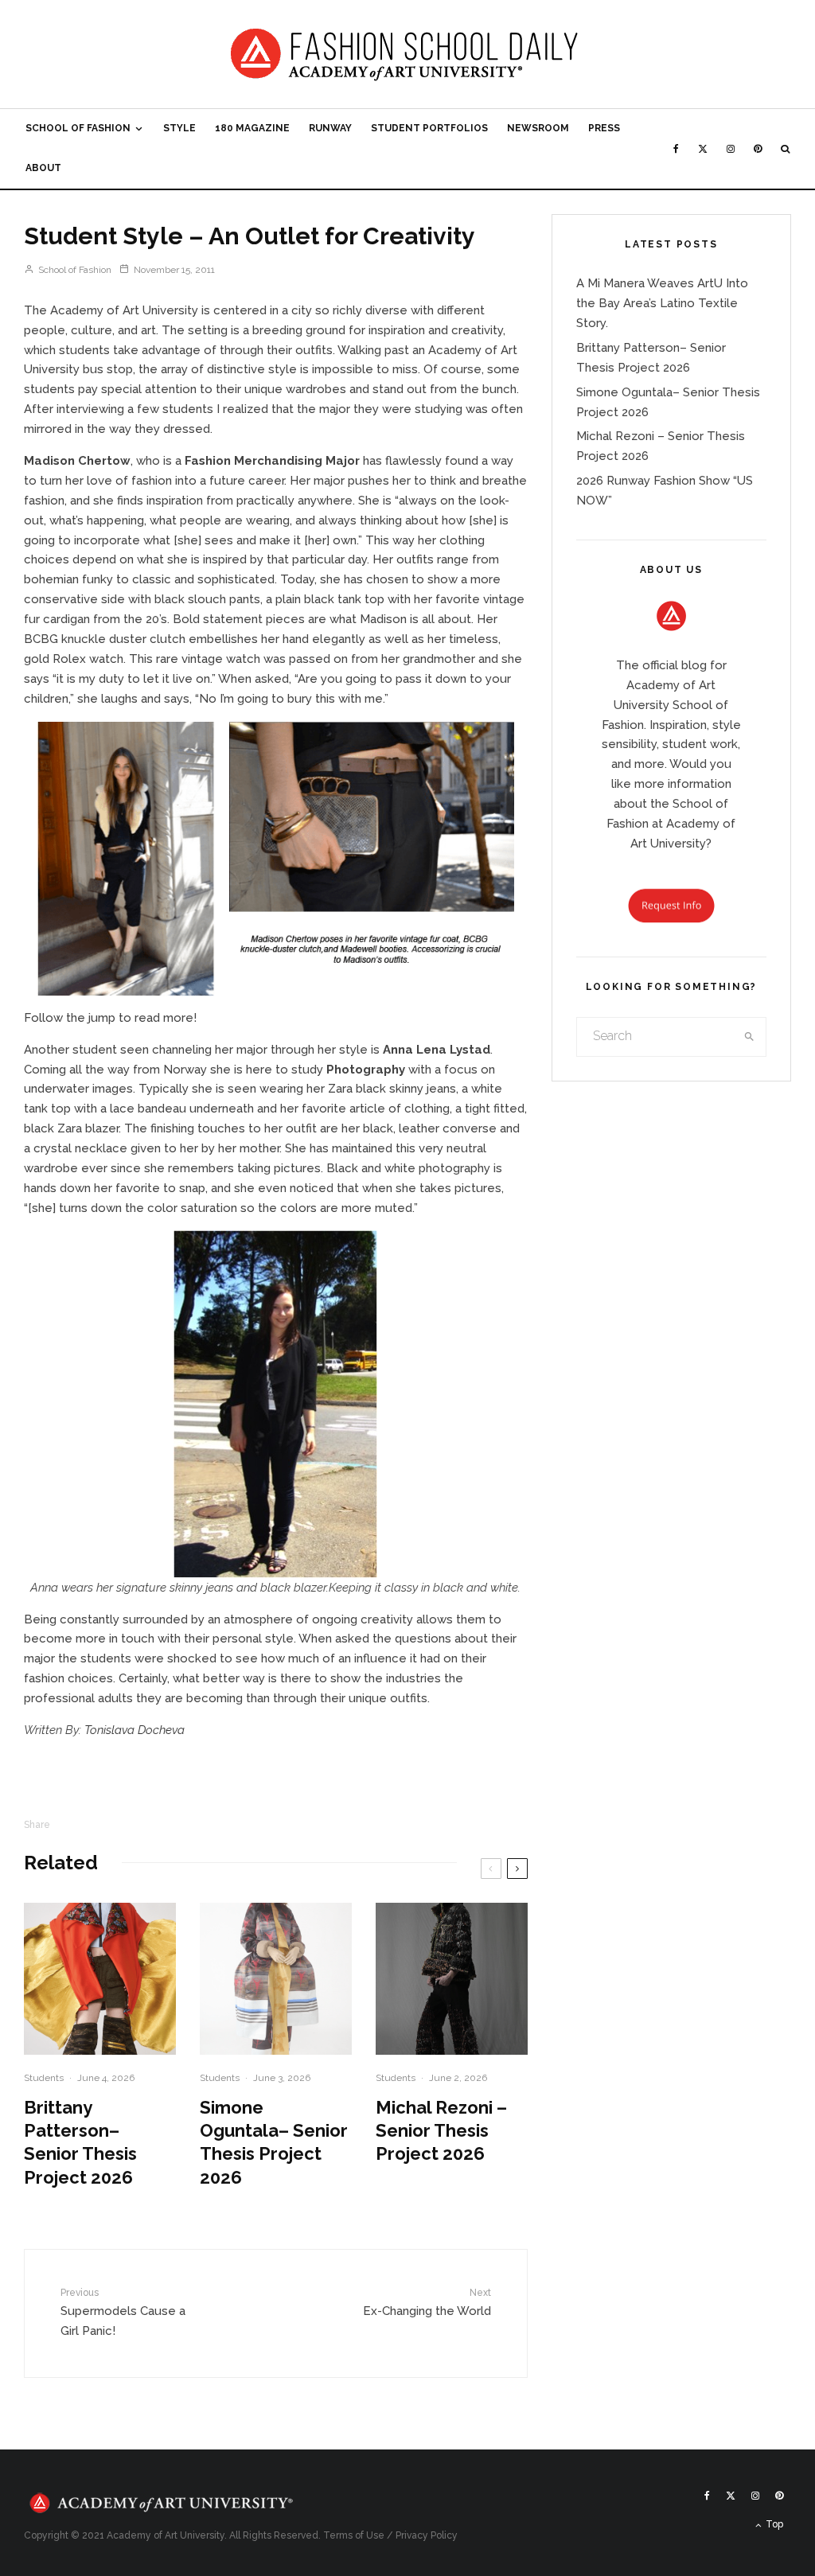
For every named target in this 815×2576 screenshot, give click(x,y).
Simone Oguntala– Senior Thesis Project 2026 (274, 2142)
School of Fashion (78, 128)
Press (604, 128)
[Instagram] (731, 149)
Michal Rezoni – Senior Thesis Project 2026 (441, 2131)
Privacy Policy (427, 2535)
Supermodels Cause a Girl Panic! (123, 2313)
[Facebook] (676, 149)
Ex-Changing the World (427, 2303)
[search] (749, 1037)
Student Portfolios (429, 128)
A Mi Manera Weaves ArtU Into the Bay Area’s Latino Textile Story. (662, 303)
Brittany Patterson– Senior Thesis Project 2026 (80, 2142)
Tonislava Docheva (135, 1730)
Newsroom (538, 128)
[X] (703, 149)
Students (44, 2078)
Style (179, 128)
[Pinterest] (758, 149)
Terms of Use (354, 2535)
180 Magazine (252, 128)
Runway (330, 128)
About (43, 168)
